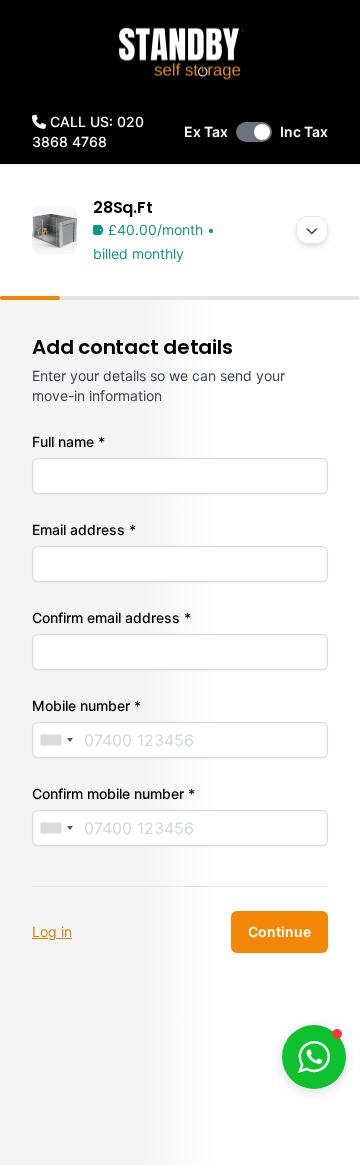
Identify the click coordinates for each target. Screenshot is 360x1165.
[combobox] (56, 740)
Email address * (84, 529)
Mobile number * (86, 705)
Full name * (68, 441)
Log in (52, 931)
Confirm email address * (111, 617)
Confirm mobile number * (113, 793)
